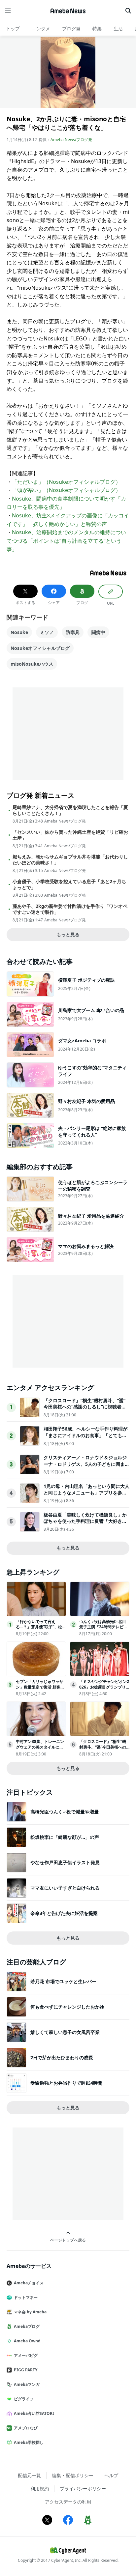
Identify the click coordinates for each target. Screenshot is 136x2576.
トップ (13, 29)
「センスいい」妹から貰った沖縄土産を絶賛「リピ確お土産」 (70, 835)
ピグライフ (24, 2399)
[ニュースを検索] (128, 11)
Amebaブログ (27, 2326)
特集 (97, 29)
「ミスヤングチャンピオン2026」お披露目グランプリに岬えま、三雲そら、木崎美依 (104, 1690)
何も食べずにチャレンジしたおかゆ (67, 2007)
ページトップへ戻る (68, 2240)
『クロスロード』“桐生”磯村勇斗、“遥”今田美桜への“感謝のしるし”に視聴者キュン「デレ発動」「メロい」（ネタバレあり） (85, 1410)
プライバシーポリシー (83, 2489)
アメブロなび (26, 2428)
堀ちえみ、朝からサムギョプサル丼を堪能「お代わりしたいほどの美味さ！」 (70, 860)
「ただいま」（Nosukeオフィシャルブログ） (66, 482)
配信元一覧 (29, 2475)
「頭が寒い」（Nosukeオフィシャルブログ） (66, 490)
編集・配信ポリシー (73, 2475)
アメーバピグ (26, 2355)
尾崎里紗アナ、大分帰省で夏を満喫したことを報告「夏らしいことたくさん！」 (70, 810)
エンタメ (41, 29)
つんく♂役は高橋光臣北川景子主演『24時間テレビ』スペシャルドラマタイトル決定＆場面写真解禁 (103, 1630)
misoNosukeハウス (32, 664)
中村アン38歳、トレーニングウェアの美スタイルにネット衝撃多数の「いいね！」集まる (40, 1750)
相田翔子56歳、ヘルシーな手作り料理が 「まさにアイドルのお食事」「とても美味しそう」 (85, 1435)
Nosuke (19, 632)
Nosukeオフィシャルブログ (40, 648)
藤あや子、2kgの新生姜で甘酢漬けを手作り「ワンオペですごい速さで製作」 (70, 909)
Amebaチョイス (29, 2283)
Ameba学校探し (29, 2442)
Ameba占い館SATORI (34, 2413)
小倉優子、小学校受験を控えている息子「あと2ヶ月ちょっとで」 (69, 884)
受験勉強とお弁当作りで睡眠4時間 (66, 2083)
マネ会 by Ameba (30, 2312)
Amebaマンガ (27, 2384)
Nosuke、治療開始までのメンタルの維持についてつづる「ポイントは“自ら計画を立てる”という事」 (66, 541)
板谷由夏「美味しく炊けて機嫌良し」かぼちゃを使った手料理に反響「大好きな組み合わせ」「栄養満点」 (85, 1521)
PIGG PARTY (26, 2370)
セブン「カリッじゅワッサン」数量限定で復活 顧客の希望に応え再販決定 (40, 1687)
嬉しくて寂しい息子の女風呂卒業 (65, 2032)
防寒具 (73, 632)
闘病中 (98, 632)
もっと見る (68, 934)
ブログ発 (71, 29)
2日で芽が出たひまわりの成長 (62, 2057)
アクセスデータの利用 (68, 2502)
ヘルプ (111, 2475)
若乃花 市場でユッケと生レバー (63, 1981)
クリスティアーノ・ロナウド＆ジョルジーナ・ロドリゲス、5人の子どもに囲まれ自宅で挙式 (86, 1464)
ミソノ (47, 632)
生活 (118, 29)
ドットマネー (26, 2297)
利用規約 (40, 2489)
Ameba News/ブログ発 (71, 140)
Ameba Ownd (27, 2341)
